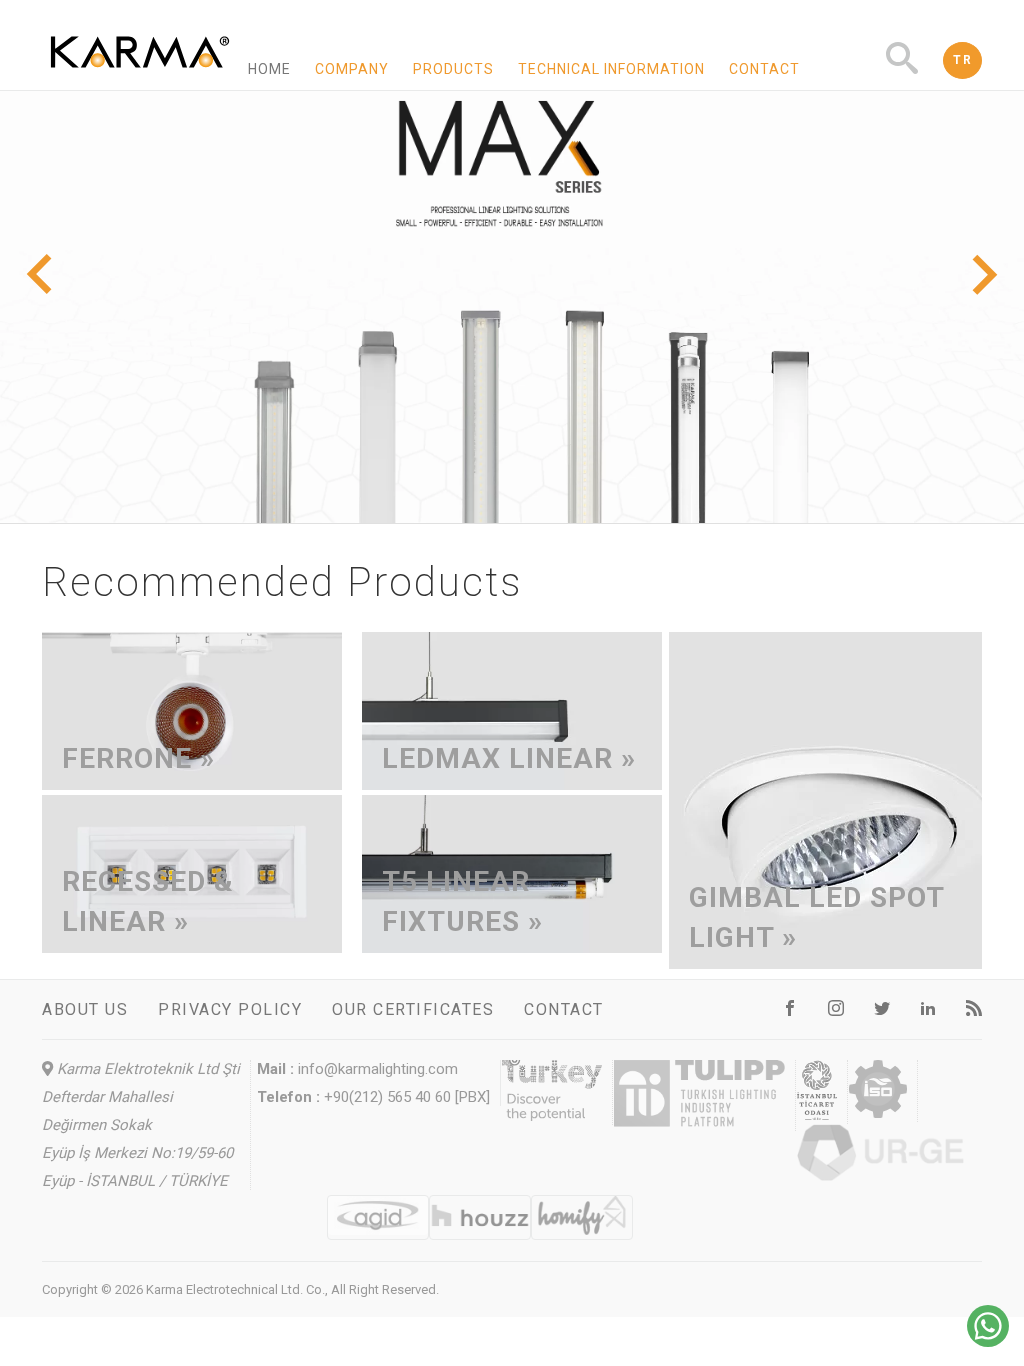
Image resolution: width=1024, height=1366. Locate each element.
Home (269, 69)
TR (962, 60)
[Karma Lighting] (140, 81)
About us (85, 1009)
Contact (764, 69)
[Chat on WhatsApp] (988, 1341)
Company (352, 69)
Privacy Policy (230, 1009)
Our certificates (413, 1009)
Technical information (611, 69)
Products (453, 69)
